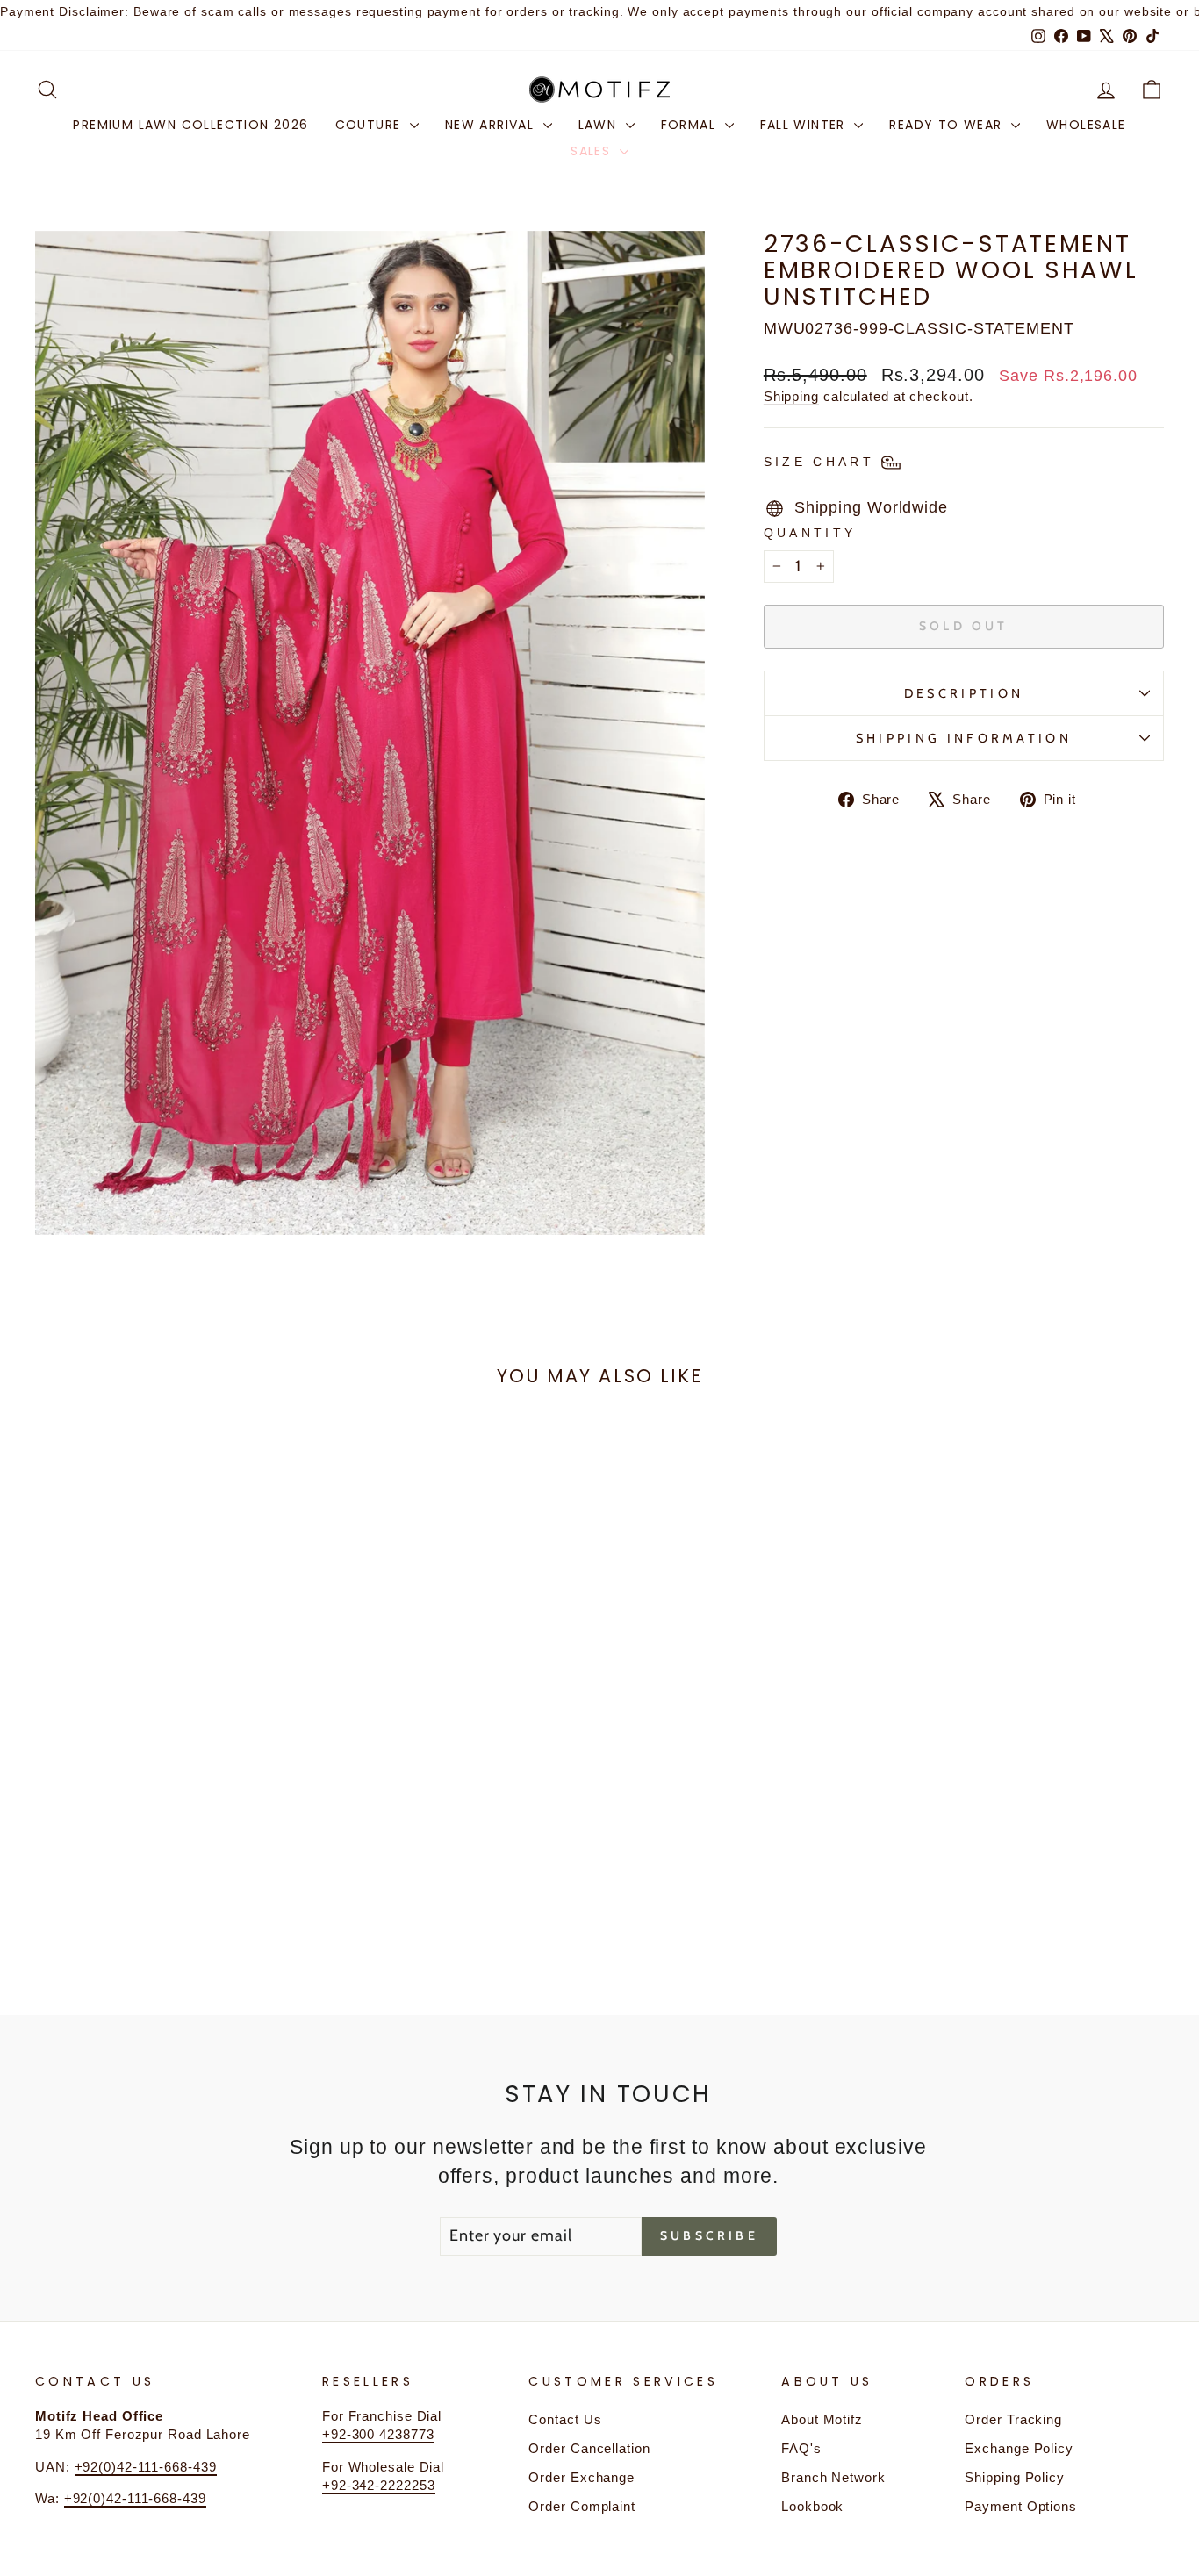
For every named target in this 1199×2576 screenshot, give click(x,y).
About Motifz (822, 2419)
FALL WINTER (805, 125)
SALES (592, 151)
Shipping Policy (1015, 2477)
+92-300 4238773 (378, 2434)
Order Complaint (582, 2506)
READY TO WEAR (948, 125)
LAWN (600, 125)
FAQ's (801, 2448)
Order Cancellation (589, 2448)
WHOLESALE (1086, 125)
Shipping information (964, 738)
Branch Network (833, 2477)
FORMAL (691, 125)
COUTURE (370, 125)
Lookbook (812, 2506)
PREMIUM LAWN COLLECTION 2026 (190, 125)
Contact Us (565, 2419)
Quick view (169, 1811)
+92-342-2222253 (379, 2485)
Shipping (791, 396)
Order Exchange (582, 2477)
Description (964, 693)
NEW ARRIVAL (492, 125)
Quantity (810, 533)
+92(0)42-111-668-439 (146, 2467)
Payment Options (1021, 2506)
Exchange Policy (1019, 2448)
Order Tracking (1013, 2419)
